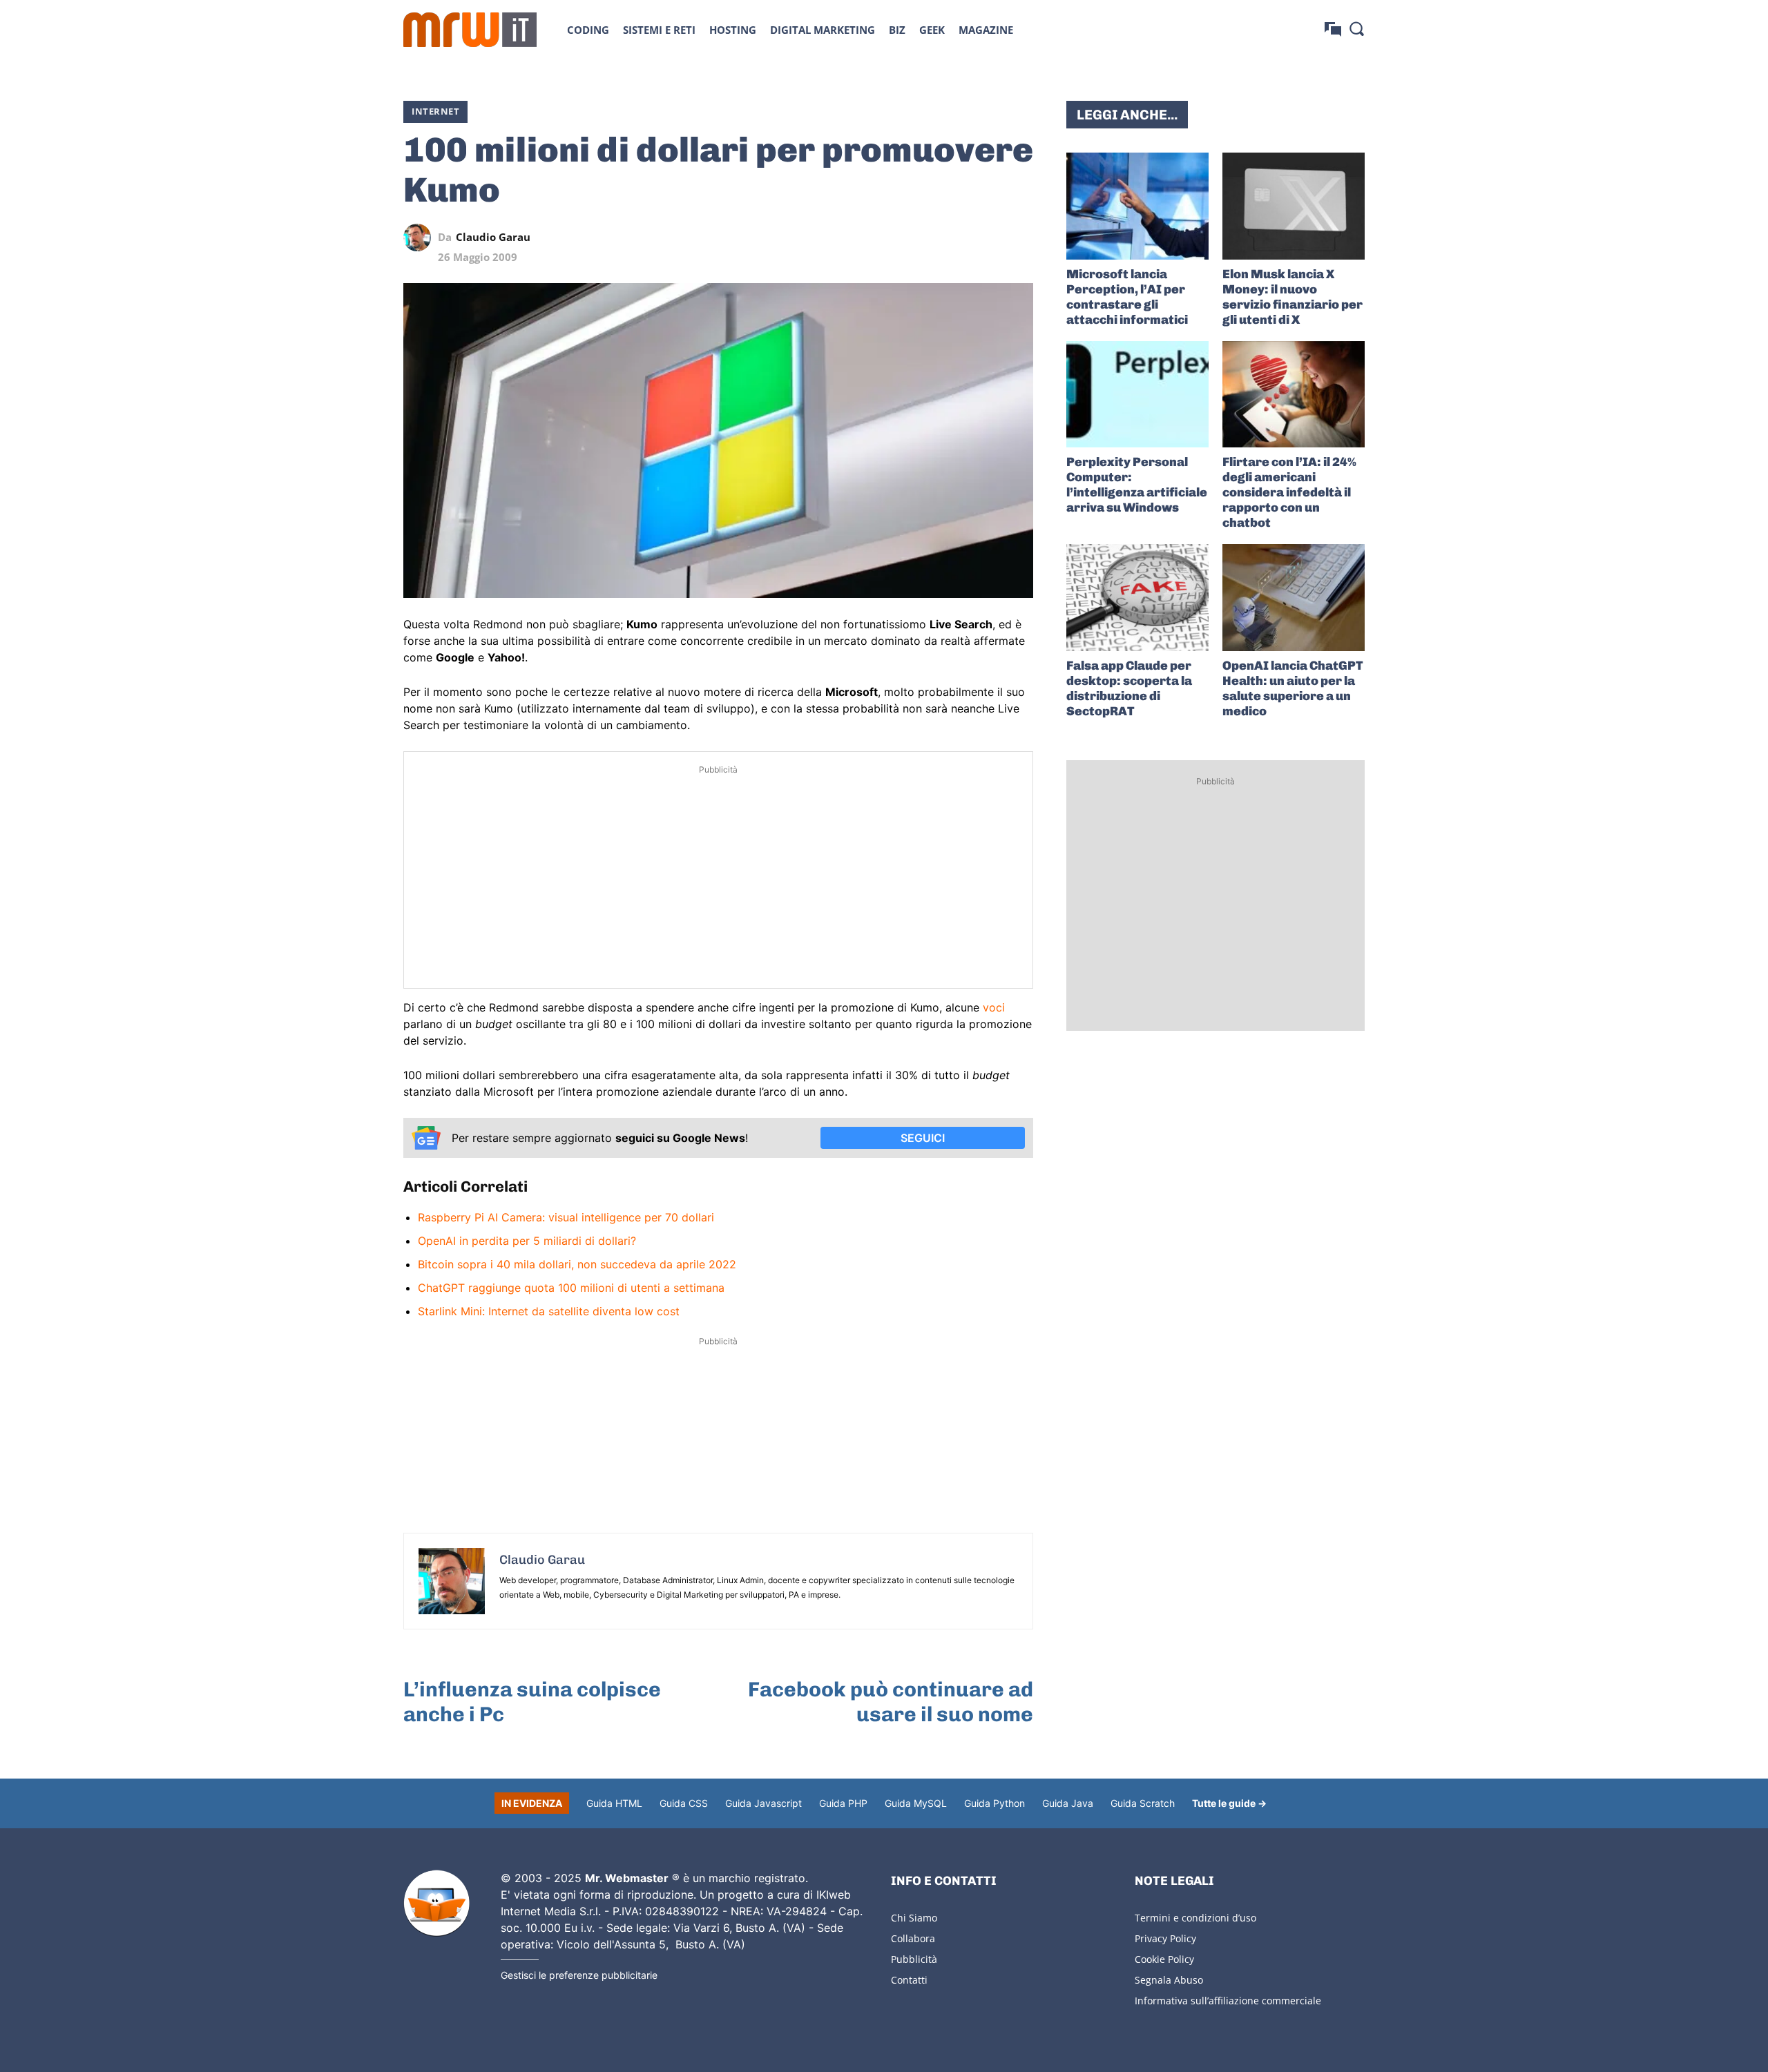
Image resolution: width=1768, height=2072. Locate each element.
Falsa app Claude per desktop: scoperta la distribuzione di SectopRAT (1129, 688)
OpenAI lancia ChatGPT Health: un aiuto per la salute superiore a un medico (1293, 688)
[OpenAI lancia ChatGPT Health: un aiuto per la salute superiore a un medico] (1294, 598)
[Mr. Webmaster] (436, 1904)
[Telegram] (988, 238)
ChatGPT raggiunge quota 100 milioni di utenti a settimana (571, 1288)
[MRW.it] (470, 30)
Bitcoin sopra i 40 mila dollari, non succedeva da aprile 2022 (577, 1264)
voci (994, 1007)
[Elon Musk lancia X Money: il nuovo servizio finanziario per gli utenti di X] (1294, 206)
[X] (892, 238)
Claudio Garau (493, 237)
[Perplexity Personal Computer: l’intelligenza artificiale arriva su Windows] (1137, 395)
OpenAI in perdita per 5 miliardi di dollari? (527, 1241)
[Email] (1019, 238)
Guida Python (995, 1803)
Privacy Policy (1165, 1938)
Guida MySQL (916, 1803)
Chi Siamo (914, 1918)
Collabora (913, 1938)
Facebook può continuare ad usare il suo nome (891, 1702)
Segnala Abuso (1169, 1980)
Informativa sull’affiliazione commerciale (1228, 2001)
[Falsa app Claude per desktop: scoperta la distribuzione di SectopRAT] (1137, 598)
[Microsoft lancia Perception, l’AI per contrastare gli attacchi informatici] (1137, 206)
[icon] (1333, 29)
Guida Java (1068, 1803)
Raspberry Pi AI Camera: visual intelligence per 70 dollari (566, 1217)
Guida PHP (843, 1803)
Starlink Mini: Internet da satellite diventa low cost (549, 1311)
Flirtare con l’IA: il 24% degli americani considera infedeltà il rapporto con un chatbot (1289, 492)
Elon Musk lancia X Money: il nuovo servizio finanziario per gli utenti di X (1293, 297)
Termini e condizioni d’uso (1195, 1918)
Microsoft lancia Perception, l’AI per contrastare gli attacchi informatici (1127, 297)
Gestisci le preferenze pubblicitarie (579, 1975)
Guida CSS (684, 1803)
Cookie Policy (1164, 1959)
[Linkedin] (924, 238)
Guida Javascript (763, 1803)
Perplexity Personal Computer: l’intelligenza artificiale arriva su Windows (1137, 485)
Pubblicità (914, 1959)
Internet (435, 111)
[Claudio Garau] (421, 238)
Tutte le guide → (1229, 1803)
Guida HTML (614, 1803)
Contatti (909, 1980)
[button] (1356, 28)
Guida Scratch (1143, 1803)
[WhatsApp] (956, 238)
